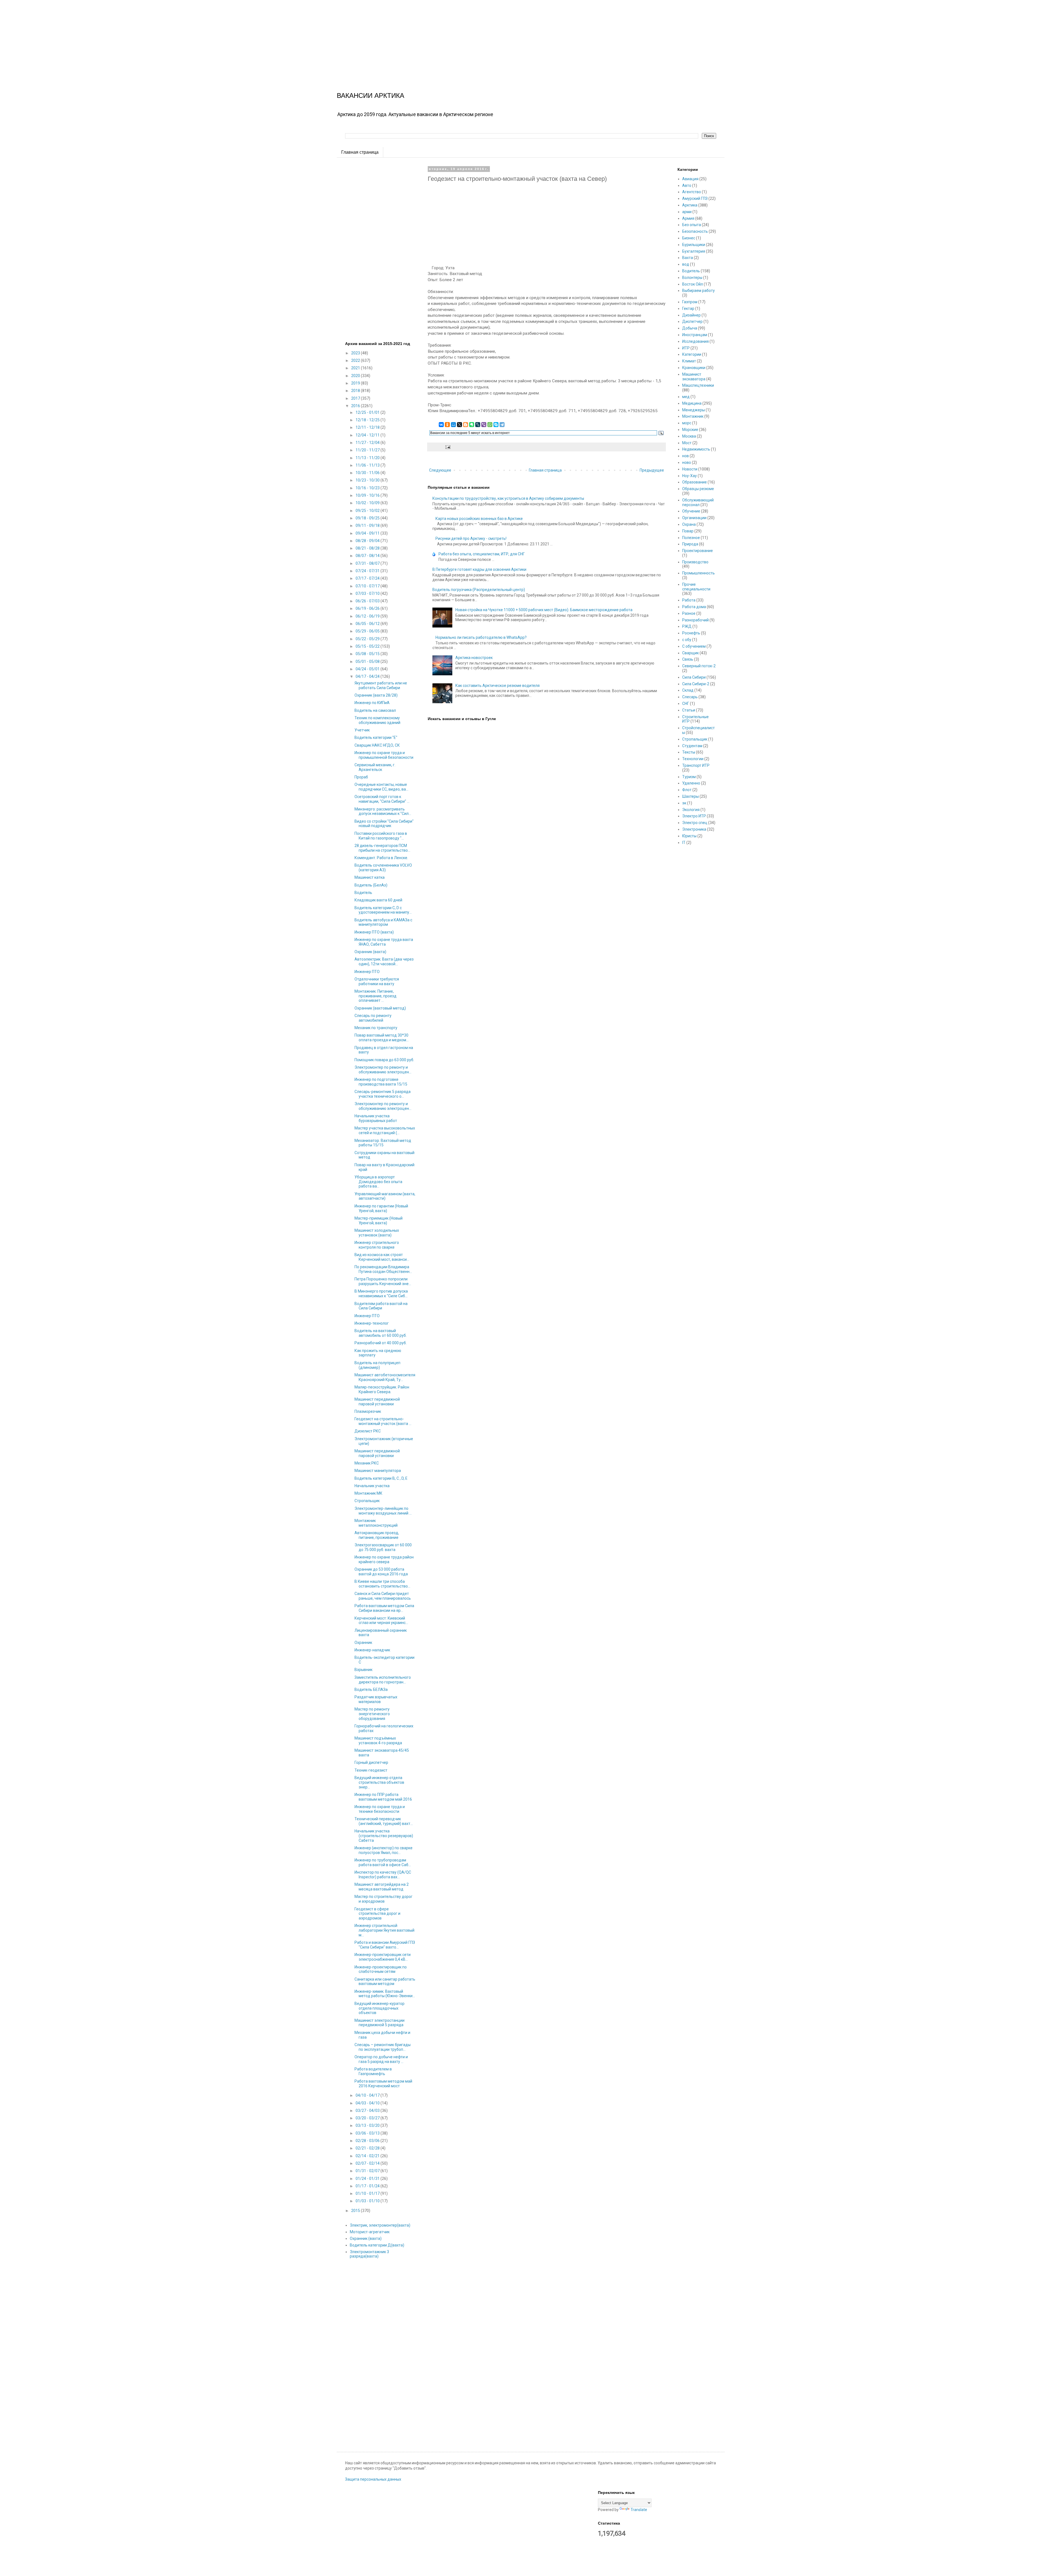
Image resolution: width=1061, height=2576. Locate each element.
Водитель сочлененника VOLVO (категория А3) (383, 868)
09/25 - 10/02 (368, 511)
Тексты (689, 752)
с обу (687, 640)
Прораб (361, 777)
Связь (688, 659)
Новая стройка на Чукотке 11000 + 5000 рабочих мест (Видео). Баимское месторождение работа (544, 610)
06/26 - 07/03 (368, 601)
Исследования (695, 341)
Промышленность (698, 573)
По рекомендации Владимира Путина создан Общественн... (383, 1269)
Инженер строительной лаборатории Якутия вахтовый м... (384, 1930)
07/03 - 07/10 (368, 593)
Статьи (689, 710)
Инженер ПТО (367, 972)
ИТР (686, 348)
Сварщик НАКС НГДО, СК (377, 745)
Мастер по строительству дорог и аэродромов (384, 1899)
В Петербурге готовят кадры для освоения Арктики (479, 569)
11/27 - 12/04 (368, 443)
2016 (356, 406)
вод (686, 264)
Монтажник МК (368, 1493)
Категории (692, 354)
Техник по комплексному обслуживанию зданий (377, 720)
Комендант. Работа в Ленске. (381, 858)
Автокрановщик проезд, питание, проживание (377, 1535)
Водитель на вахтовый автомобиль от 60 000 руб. (381, 1333)
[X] (459, 425)
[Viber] (484, 425)
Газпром (690, 302)
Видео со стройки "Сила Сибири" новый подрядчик (384, 824)
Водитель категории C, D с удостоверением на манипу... (383, 910)
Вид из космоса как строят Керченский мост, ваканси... (382, 1257)
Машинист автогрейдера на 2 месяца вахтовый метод (382, 1887)
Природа (690, 544)
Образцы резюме (698, 489)
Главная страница (360, 152)
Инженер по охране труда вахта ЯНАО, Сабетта (384, 942)
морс (687, 423)
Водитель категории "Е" (376, 738)
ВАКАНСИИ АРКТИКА (371, 96)
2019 (356, 383)
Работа (689, 600)
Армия (688, 218)
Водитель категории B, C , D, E (381, 1478)
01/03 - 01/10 (368, 2201)
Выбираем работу (698, 291)
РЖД (687, 626)
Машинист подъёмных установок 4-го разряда (378, 1741)
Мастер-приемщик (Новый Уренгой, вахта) (379, 1221)
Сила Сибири (694, 677)
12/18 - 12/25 (368, 420)
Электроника (694, 829)
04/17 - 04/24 (368, 676)
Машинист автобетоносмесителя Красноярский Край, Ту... (385, 1377)
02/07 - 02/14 (368, 2163)
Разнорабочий (695, 620)
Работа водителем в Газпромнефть (373, 2071)
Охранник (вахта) (370, 952)
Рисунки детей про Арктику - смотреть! (471, 538)
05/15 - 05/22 (368, 646)
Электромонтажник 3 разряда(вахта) (369, 2254)
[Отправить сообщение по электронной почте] (447, 447)
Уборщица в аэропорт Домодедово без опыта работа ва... (378, 1182)
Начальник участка (372, 1486)
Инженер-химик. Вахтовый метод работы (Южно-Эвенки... (385, 1994)
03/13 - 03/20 (368, 2125)
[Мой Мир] (453, 425)
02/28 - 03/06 (368, 2141)
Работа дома (694, 607)
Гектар (688, 308)
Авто (687, 185)
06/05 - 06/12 (368, 624)
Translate (639, 2510)
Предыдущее (652, 470)
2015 (356, 2211)
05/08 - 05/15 (368, 654)
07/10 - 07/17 (368, 586)
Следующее (440, 470)
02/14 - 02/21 (368, 2156)
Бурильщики (694, 245)
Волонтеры (692, 278)
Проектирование (698, 551)
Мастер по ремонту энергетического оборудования (372, 1714)
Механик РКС (367, 1463)
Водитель (363, 893)
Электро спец (695, 823)
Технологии (693, 759)
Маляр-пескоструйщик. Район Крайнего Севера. (382, 1389)
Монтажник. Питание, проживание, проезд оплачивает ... (375, 996)
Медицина (692, 403)
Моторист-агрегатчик (370, 2232)
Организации (694, 518)
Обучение (691, 511)
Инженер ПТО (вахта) (374, 932)
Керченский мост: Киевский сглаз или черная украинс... (381, 1621)
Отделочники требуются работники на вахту (377, 981)
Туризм (689, 777)
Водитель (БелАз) (371, 885)
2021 (356, 368)
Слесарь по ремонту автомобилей (373, 1018)
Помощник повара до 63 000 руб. (384, 1060)
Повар (688, 531)
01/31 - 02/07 (368, 2171)
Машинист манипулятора (378, 1471)
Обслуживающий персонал (698, 502)
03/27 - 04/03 (368, 2111)
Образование (694, 482)
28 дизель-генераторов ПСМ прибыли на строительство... (382, 848)
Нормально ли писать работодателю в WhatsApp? (481, 637)
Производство (695, 562)
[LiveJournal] (478, 425)
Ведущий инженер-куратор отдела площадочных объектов (380, 2008)
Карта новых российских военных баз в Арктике (479, 519)
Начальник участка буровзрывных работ (376, 1118)
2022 (356, 360)
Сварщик (690, 653)
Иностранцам (695, 335)
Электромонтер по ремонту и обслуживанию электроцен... (383, 1070)
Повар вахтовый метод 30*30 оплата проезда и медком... (382, 1038)
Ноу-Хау (690, 476)
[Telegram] (502, 425)
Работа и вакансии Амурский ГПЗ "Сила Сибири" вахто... (385, 1945)
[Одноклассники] (447, 425)
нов (686, 456)
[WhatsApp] (490, 425)
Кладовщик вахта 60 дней (378, 900)
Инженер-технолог (372, 1323)
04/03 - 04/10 (368, 2103)
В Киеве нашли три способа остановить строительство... (382, 1584)
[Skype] (496, 425)
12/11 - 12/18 (368, 427)
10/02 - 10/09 (368, 503)
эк (684, 803)
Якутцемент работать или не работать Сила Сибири (381, 685)
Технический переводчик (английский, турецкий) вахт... (384, 1821)
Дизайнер (691, 315)
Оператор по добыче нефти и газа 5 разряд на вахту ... (381, 2059)
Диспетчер (692, 321)
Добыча (690, 328)
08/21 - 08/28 (368, 548)
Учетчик (362, 730)
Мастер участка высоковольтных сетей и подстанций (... (385, 1130)
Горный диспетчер (371, 1762)
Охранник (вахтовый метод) (380, 1008)
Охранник (363, 1643)
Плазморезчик (368, 1411)
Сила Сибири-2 (696, 684)
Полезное (691, 538)
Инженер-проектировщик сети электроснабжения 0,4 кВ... (383, 1957)
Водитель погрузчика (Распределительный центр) (479, 590)
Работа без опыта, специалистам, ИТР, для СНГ (482, 554)
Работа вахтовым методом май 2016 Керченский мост (383, 2084)
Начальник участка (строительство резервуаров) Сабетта (384, 1836)
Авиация (690, 179)
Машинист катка (370, 877)
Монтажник (693, 416)
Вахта (688, 258)
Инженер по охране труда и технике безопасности (380, 1809)
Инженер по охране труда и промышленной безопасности (384, 755)
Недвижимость (696, 449)
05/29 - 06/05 (368, 631)
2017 (356, 398)
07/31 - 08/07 (368, 563)
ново (687, 462)
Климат (689, 361)
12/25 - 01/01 (368, 412)
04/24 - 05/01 (368, 669)
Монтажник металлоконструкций (376, 1523)
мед (686, 397)
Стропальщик (367, 1501)
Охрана (689, 524)
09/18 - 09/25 (368, 518)
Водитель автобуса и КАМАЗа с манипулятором (383, 922)
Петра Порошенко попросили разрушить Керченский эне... (383, 1281)
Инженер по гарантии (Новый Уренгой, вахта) (381, 1208)
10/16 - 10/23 (368, 488)
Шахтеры (690, 796)
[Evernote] (472, 425)
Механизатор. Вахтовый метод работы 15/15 (383, 1143)
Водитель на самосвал (375, 710)
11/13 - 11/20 (368, 458)
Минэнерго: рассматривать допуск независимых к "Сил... (383, 811)
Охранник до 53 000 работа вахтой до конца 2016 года (381, 1572)
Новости (690, 469)
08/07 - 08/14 (368, 556)
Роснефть (691, 633)
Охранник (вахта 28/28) (376, 695)
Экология (691, 810)
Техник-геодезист (371, 1770)
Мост (687, 443)
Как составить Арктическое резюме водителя (497, 686)
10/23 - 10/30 (368, 480)
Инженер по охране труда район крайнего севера (384, 1559)
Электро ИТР (694, 816)
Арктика (690, 205)
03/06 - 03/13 (368, 2133)
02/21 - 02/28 (368, 2148)
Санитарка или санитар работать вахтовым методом (385, 1982)
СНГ (686, 704)
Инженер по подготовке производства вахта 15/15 (381, 1082)
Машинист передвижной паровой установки (377, 1402)
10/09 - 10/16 (368, 495)
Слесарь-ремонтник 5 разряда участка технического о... (383, 1094)
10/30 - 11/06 (368, 473)
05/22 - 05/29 (368, 639)
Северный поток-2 (699, 666)
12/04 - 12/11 (368, 435)
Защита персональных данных (373, 2479)
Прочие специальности (696, 587)
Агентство (692, 192)
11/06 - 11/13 (368, 465)
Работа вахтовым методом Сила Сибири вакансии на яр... (384, 1608)
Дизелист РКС (368, 1431)
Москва (689, 436)
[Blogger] (466, 425)
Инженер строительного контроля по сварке (377, 1245)
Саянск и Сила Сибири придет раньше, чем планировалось (383, 1596)
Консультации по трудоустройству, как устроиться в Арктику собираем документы (508, 498)
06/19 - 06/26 (368, 608)
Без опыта (692, 225)
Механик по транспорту (376, 1028)
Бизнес (689, 238)
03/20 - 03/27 (368, 2118)
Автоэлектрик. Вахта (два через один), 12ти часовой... (384, 962)
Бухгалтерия (694, 251)
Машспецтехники (698, 385)
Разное (689, 613)
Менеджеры (694, 410)
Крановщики (694, 368)
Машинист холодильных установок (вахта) (377, 1233)
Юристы (689, 836)
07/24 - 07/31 (368, 571)
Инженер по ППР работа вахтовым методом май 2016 (383, 1797)
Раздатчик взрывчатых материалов (376, 1699)
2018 (356, 391)
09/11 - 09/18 (368, 525)
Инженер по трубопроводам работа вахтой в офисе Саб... (383, 1862)
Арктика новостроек (474, 658)
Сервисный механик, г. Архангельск (375, 767)
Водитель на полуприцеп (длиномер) (377, 1365)
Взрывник (363, 1670)
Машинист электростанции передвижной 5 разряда (380, 2023)
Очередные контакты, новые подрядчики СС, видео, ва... (381, 787)
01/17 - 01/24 (368, 2186)
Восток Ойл (693, 284)
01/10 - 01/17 (368, 2193)
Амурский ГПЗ (695, 198)
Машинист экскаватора (694, 377)
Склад (688, 690)
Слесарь (690, 697)
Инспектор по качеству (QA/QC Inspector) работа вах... (383, 1875)
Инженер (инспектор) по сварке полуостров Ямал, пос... (384, 1850)
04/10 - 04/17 (368, 2095)
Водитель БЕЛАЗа (371, 1690)
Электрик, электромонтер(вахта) (380, 2225)
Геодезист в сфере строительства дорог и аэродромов (377, 1914)
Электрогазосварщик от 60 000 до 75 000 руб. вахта (383, 1547)
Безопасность (695, 231)
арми (687, 212)
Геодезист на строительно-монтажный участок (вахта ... (383, 1421)
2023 (356, 353)
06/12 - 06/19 (368, 616)
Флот (687, 790)
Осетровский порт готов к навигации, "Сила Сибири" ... (382, 799)
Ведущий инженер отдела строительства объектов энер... (379, 1782)
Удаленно (691, 783)
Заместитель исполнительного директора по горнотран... (383, 1680)
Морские (690, 430)
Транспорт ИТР (696, 765)
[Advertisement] (166, 39)
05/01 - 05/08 (368, 661)
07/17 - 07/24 (368, 578)
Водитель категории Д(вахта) (377, 2245)
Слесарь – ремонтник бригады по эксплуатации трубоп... (383, 2047)
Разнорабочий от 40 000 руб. (381, 1343)
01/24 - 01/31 (368, 2179)
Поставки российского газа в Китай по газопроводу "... (381, 836)
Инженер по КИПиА (372, 703)
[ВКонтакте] (441, 425)
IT (684, 843)
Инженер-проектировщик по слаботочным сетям (381, 1969)
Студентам (692, 746)
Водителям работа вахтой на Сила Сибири (381, 1306)
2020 (356, 376)
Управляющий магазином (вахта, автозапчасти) (385, 1196)
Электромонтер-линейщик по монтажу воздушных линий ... (383, 1511)
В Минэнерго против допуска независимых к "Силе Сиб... (381, 1294)
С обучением (694, 646)
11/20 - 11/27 (368, 450)
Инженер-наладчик (372, 1650)
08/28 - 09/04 (368, 541)
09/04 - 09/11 (368, 533)
